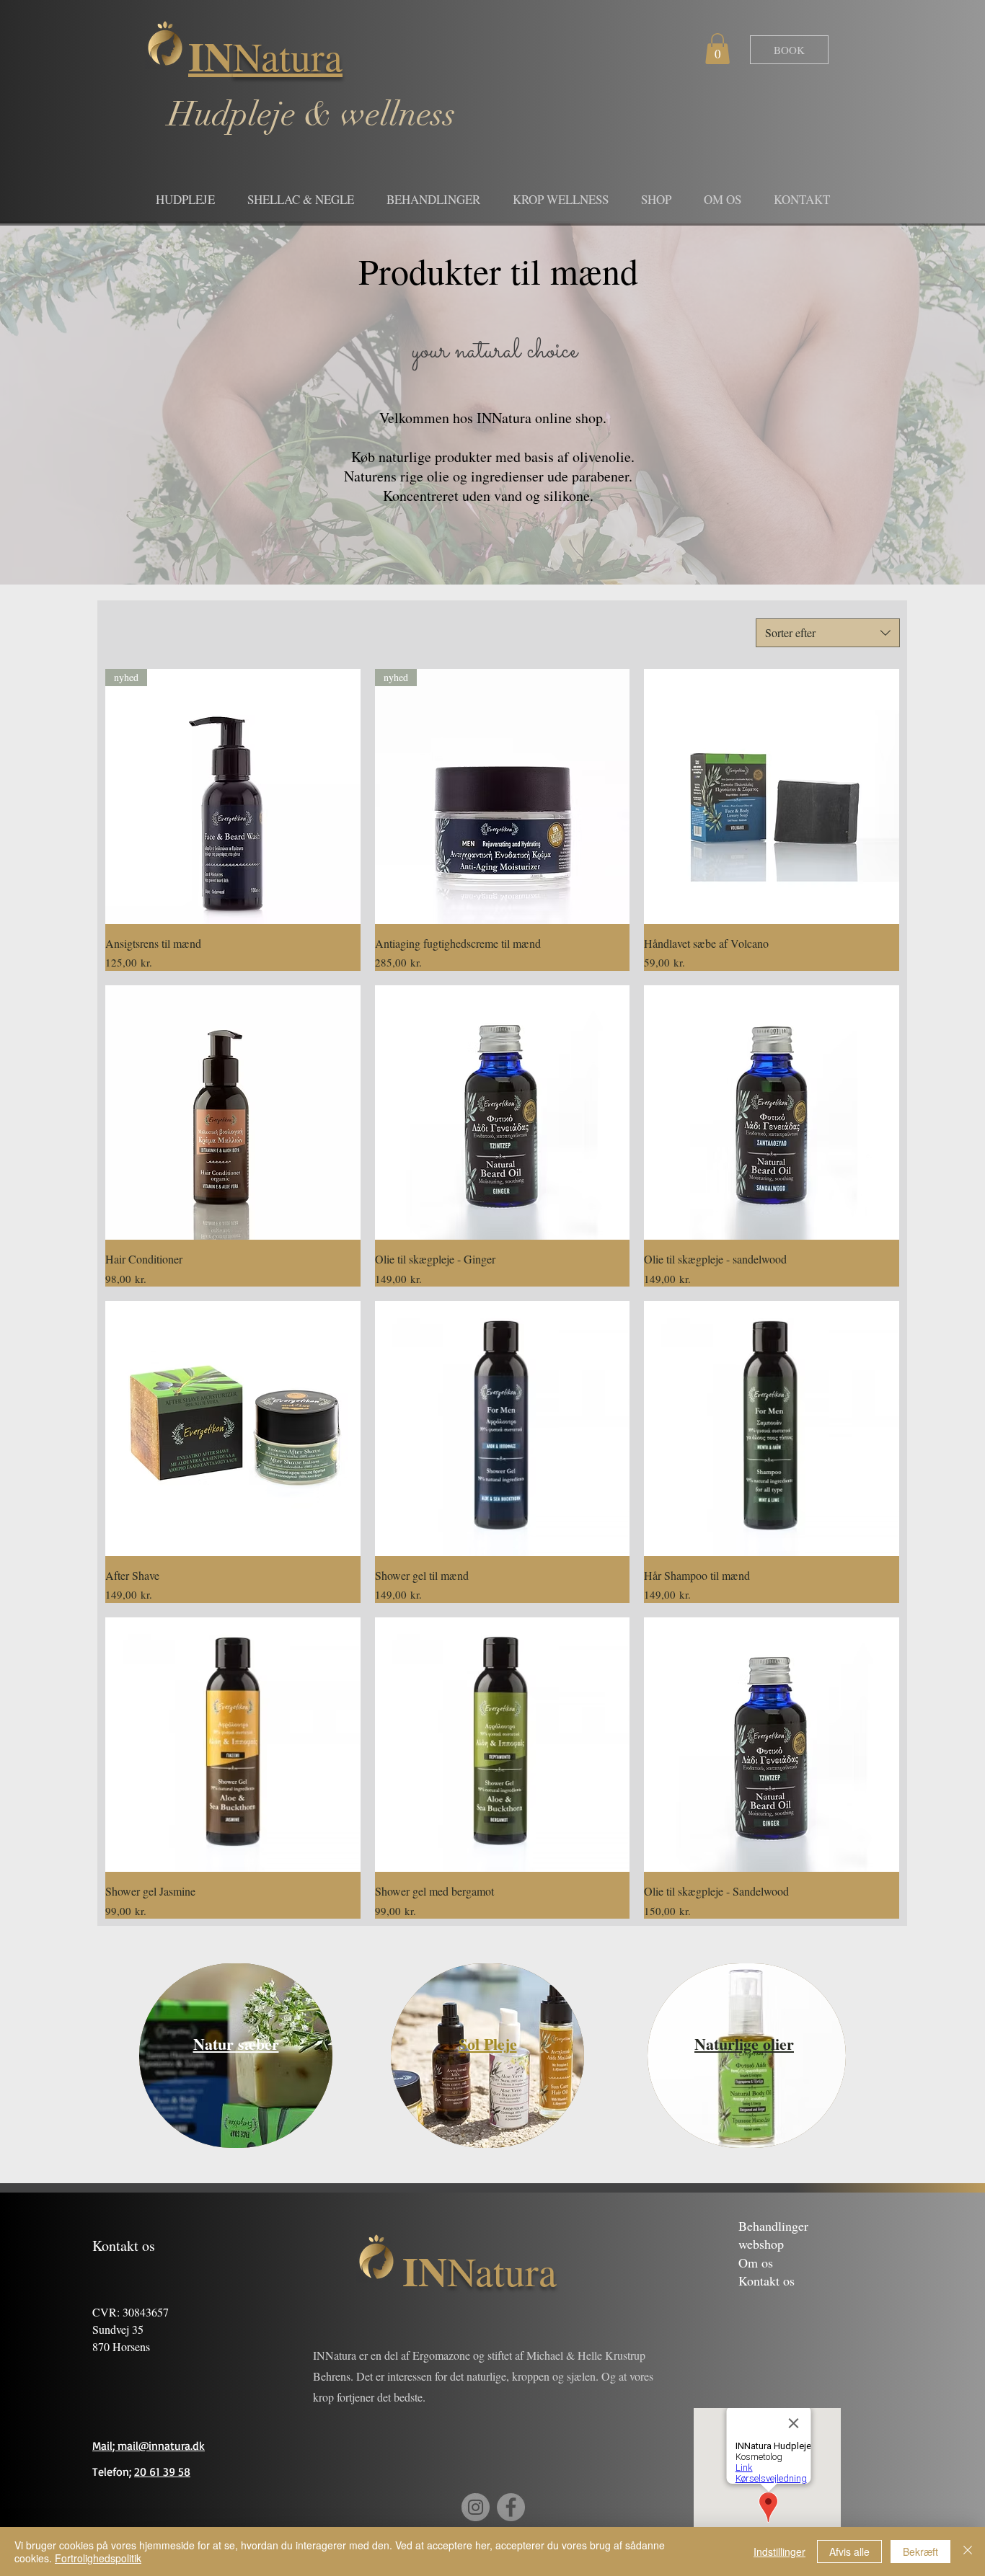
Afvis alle (849, 2551)
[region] (236, 2056)
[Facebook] (511, 2507)
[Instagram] (476, 2507)
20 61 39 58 (162, 2471)
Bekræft (920, 2551)
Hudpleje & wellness (312, 115)
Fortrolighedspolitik (98, 2558)
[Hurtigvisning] (772, 796)
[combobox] (828, 633)
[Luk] (968, 2551)
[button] (717, 49)
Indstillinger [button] (779, 2551)
